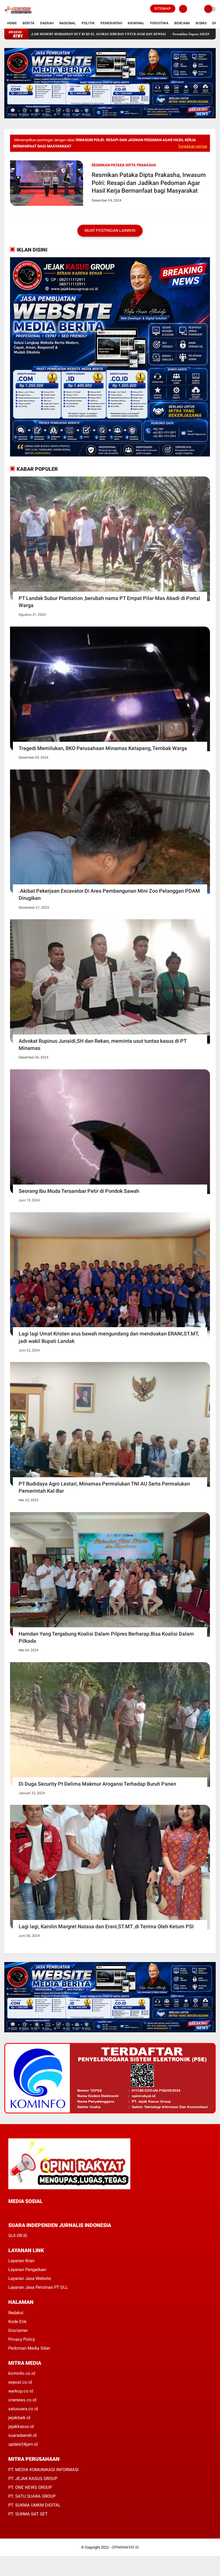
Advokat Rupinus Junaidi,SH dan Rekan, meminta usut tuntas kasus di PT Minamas (103, 1044)
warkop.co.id (21, 2391)
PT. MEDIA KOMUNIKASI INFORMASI (43, 2470)
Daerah (47, 23)
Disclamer (18, 2330)
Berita (29, 23)
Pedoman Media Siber (29, 2348)
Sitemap (163, 9)
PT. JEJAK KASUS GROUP (33, 2479)
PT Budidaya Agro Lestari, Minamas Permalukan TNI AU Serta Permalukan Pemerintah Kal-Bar (104, 1487)
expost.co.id (20, 2382)
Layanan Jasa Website (30, 2278)
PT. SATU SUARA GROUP (32, 2496)
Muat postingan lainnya (110, 230)
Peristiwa (159, 23)
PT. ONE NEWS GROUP (30, 2487)
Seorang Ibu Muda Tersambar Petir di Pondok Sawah (79, 1191)
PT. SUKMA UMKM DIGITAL (34, 2505)
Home (12, 23)
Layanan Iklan (21, 2261)
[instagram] (41, 2212)
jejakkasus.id (21, 2427)
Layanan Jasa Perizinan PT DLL (38, 2287)
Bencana (182, 23)
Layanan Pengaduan (27, 2270)
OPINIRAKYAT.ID (125, 2547)
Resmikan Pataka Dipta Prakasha (124, 165)
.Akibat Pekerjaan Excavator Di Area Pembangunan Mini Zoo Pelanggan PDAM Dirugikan (109, 894)
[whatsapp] (25, 2212)
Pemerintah (111, 23)
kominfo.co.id (22, 2373)
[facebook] (10, 2212)
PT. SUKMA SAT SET (28, 2514)
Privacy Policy (22, 2339)
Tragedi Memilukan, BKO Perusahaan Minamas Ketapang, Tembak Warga (103, 748)
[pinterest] (33, 2212)
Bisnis (201, 23)
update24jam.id (23, 2444)
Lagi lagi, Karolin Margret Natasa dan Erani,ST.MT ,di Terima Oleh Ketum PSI (106, 1926)
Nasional (68, 23)
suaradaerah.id (22, 2435)
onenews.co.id (22, 2400)
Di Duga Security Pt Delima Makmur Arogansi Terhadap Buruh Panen (97, 1784)
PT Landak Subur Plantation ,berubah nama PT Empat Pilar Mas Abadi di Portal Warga (109, 602)
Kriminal (136, 23)
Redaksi (16, 2313)
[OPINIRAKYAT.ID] (18, 15)
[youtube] (49, 2212)
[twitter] (18, 2212)
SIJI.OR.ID (18, 2236)
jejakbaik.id (19, 2418)
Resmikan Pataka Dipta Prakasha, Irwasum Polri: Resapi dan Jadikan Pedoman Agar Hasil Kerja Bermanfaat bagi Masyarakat (149, 183)
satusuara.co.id (23, 2409)
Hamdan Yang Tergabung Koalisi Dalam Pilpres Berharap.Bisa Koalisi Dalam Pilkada (106, 1637)
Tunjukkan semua (193, 146)
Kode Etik (17, 2322)
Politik (88, 23)
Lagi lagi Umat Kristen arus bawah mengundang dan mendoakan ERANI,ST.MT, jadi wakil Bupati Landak (109, 1337)
